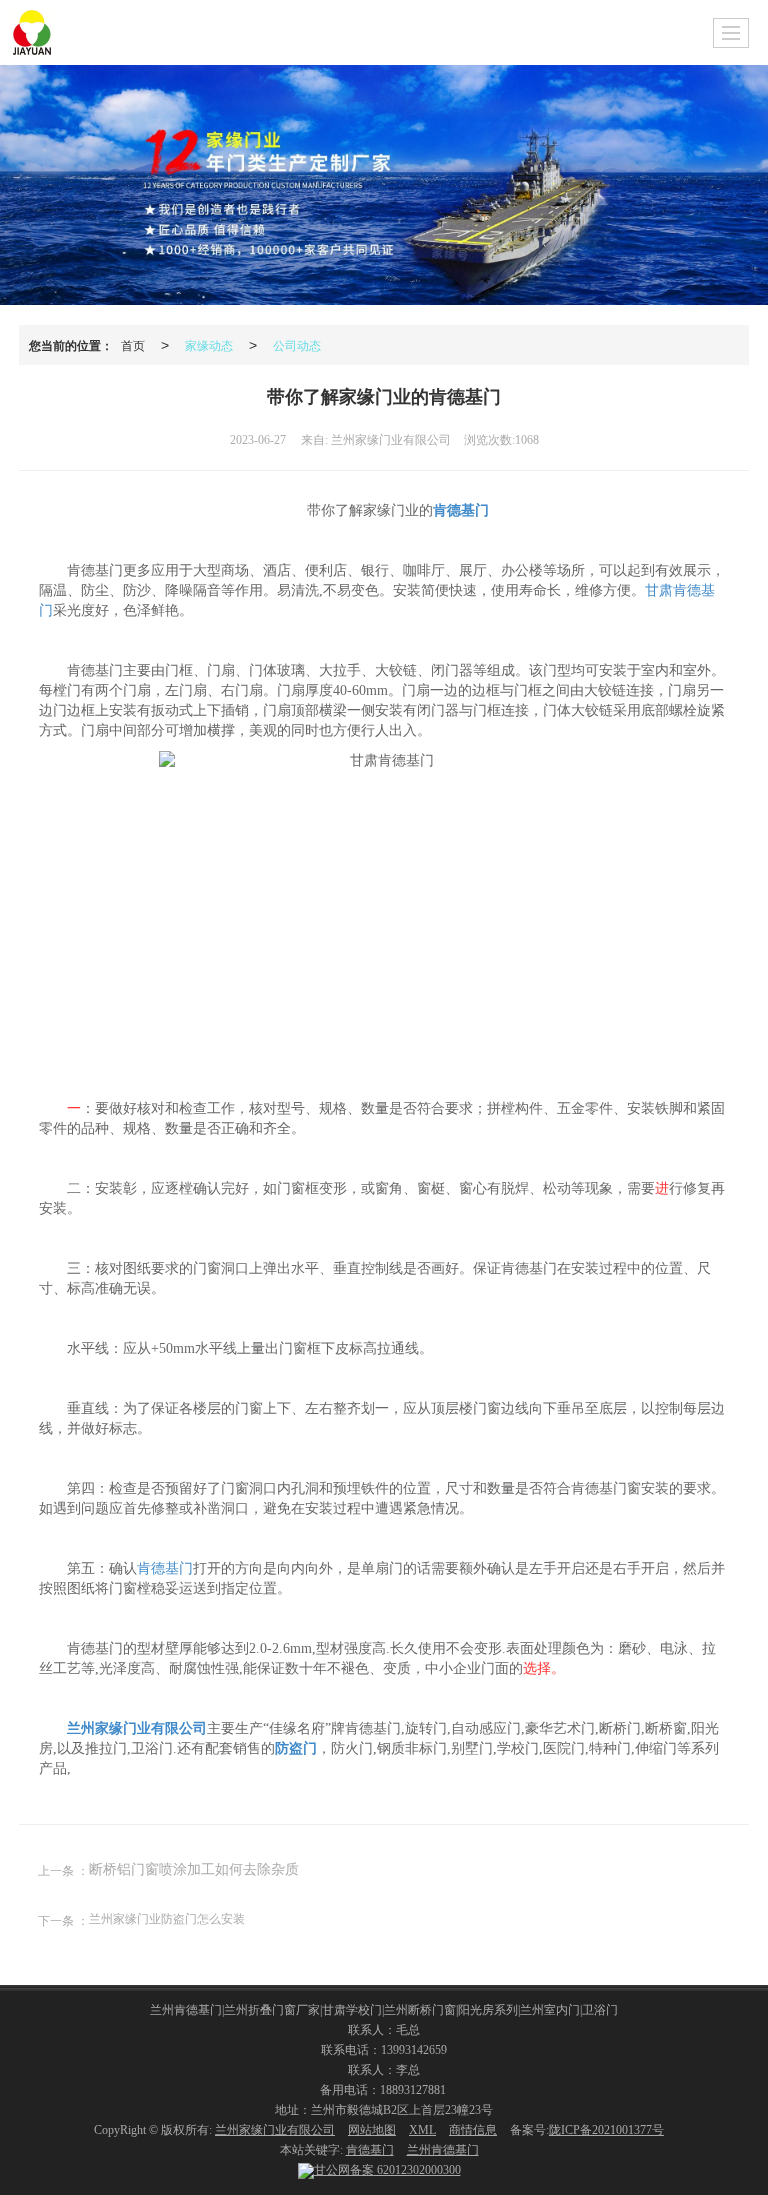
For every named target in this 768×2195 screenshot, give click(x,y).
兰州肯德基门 (443, 2150)
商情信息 (473, 2130)
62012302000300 (387, 2170)
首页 (133, 344)
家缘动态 (209, 344)
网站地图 (372, 2130)
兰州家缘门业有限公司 (275, 2130)
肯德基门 (165, 1568)
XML (422, 2130)
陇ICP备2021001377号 (606, 2130)
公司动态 (297, 344)
